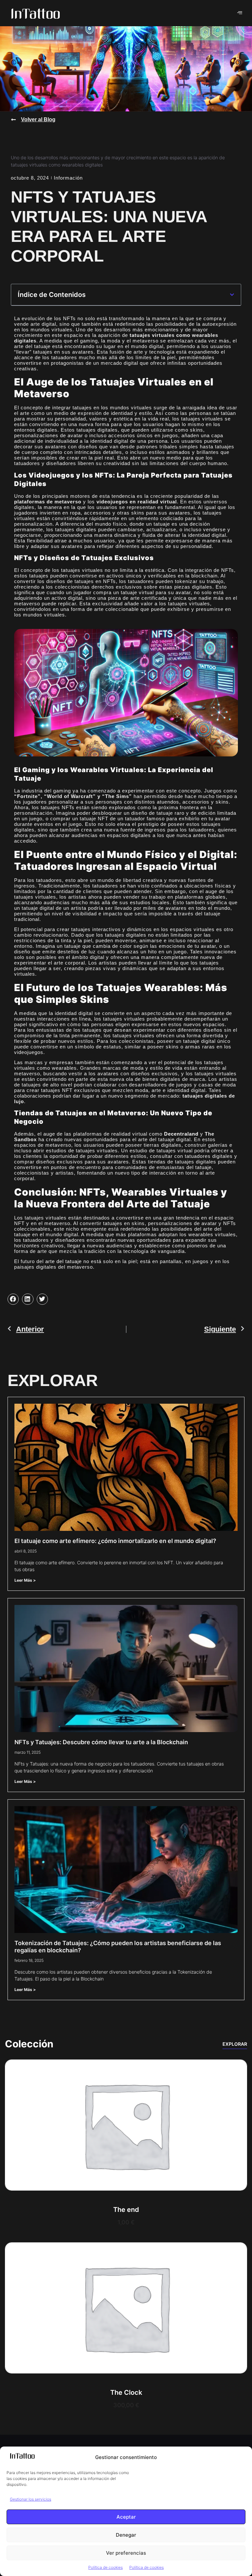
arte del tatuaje (63, 1261)
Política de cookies (105, 2567)
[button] (232, 295)
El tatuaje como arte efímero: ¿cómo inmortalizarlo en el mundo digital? (115, 1541)
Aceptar (126, 2517)
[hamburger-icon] (240, 13)
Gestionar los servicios (31, 2499)
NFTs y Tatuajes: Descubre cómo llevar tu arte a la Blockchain (101, 1742)
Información (68, 178)
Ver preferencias (126, 2553)
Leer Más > (25, 1580)
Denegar (126, 2535)
